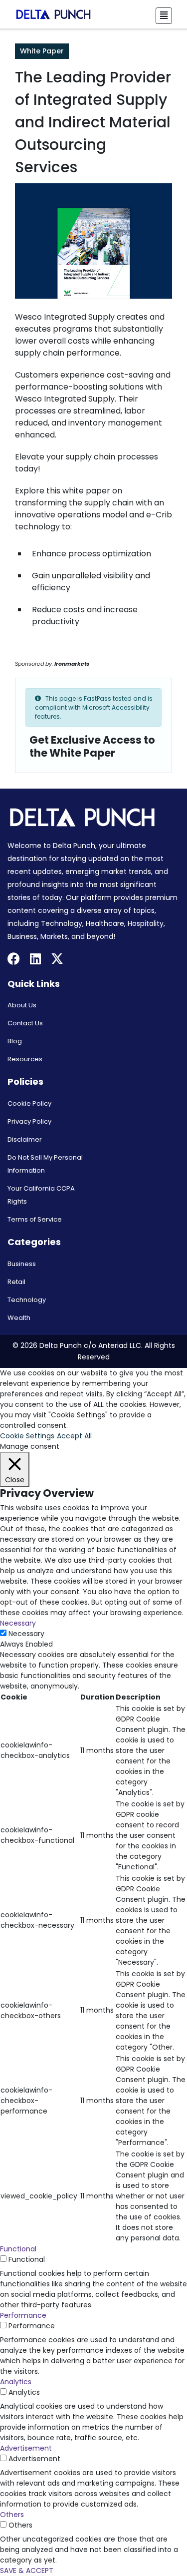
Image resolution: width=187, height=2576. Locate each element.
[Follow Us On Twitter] (57, 960)
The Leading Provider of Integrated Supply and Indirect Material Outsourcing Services (93, 122)
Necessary (26, 1634)
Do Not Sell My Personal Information (45, 1164)
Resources (25, 1059)
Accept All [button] (74, 1436)
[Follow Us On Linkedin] (35, 960)
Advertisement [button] (26, 2448)
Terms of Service (35, 1219)
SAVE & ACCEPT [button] (27, 2571)
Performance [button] (23, 2315)
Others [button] (12, 2515)
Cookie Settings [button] (27, 1436)
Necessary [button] (18, 1623)
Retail (16, 1282)
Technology (27, 1300)
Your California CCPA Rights (41, 1195)
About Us (22, 1005)
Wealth (19, 1318)
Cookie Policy (29, 1103)
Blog (15, 1041)
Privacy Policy (29, 1121)
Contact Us (25, 1023)
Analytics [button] (16, 2382)
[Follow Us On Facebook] (14, 960)
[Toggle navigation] (164, 16)
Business (22, 1264)
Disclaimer (25, 1139)
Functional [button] (18, 2249)
